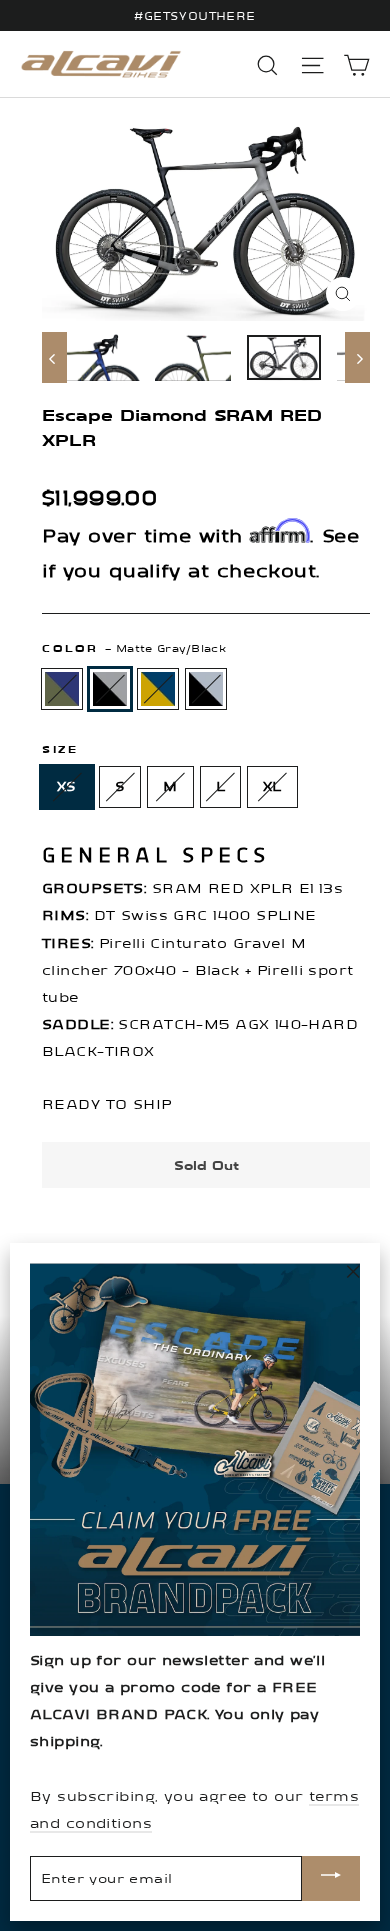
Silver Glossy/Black (206, 689)
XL (272, 786)
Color (134, 648)
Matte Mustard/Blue (158, 689)
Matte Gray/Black (110, 689)
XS (67, 786)
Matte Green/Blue (62, 689)
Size (60, 749)
